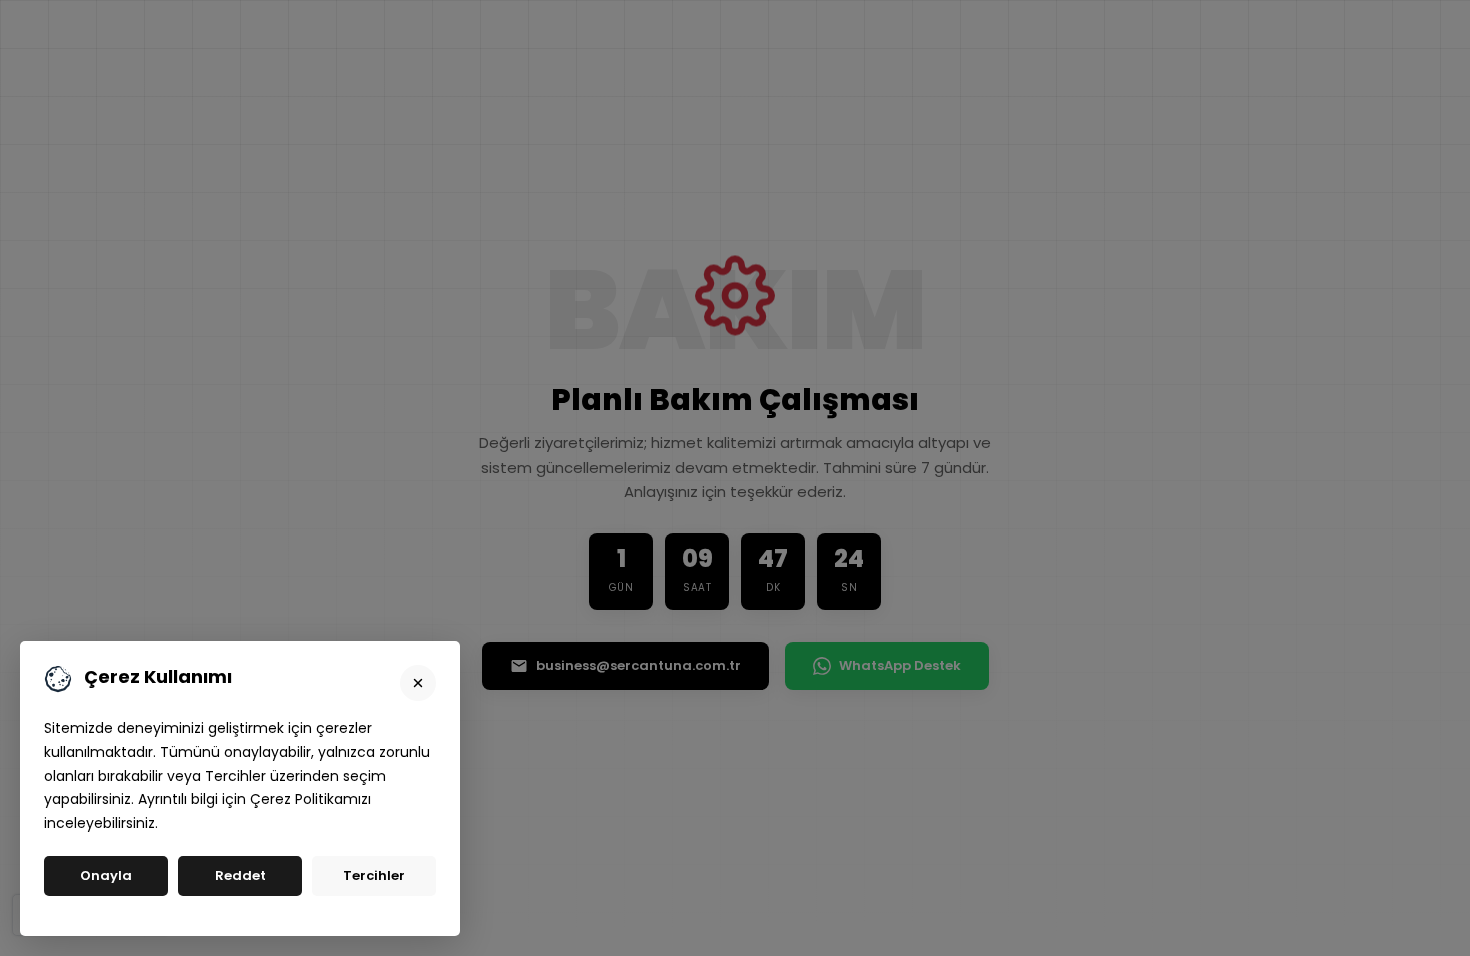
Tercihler (374, 875)
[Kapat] (418, 683)
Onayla (106, 875)
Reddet (240, 875)
